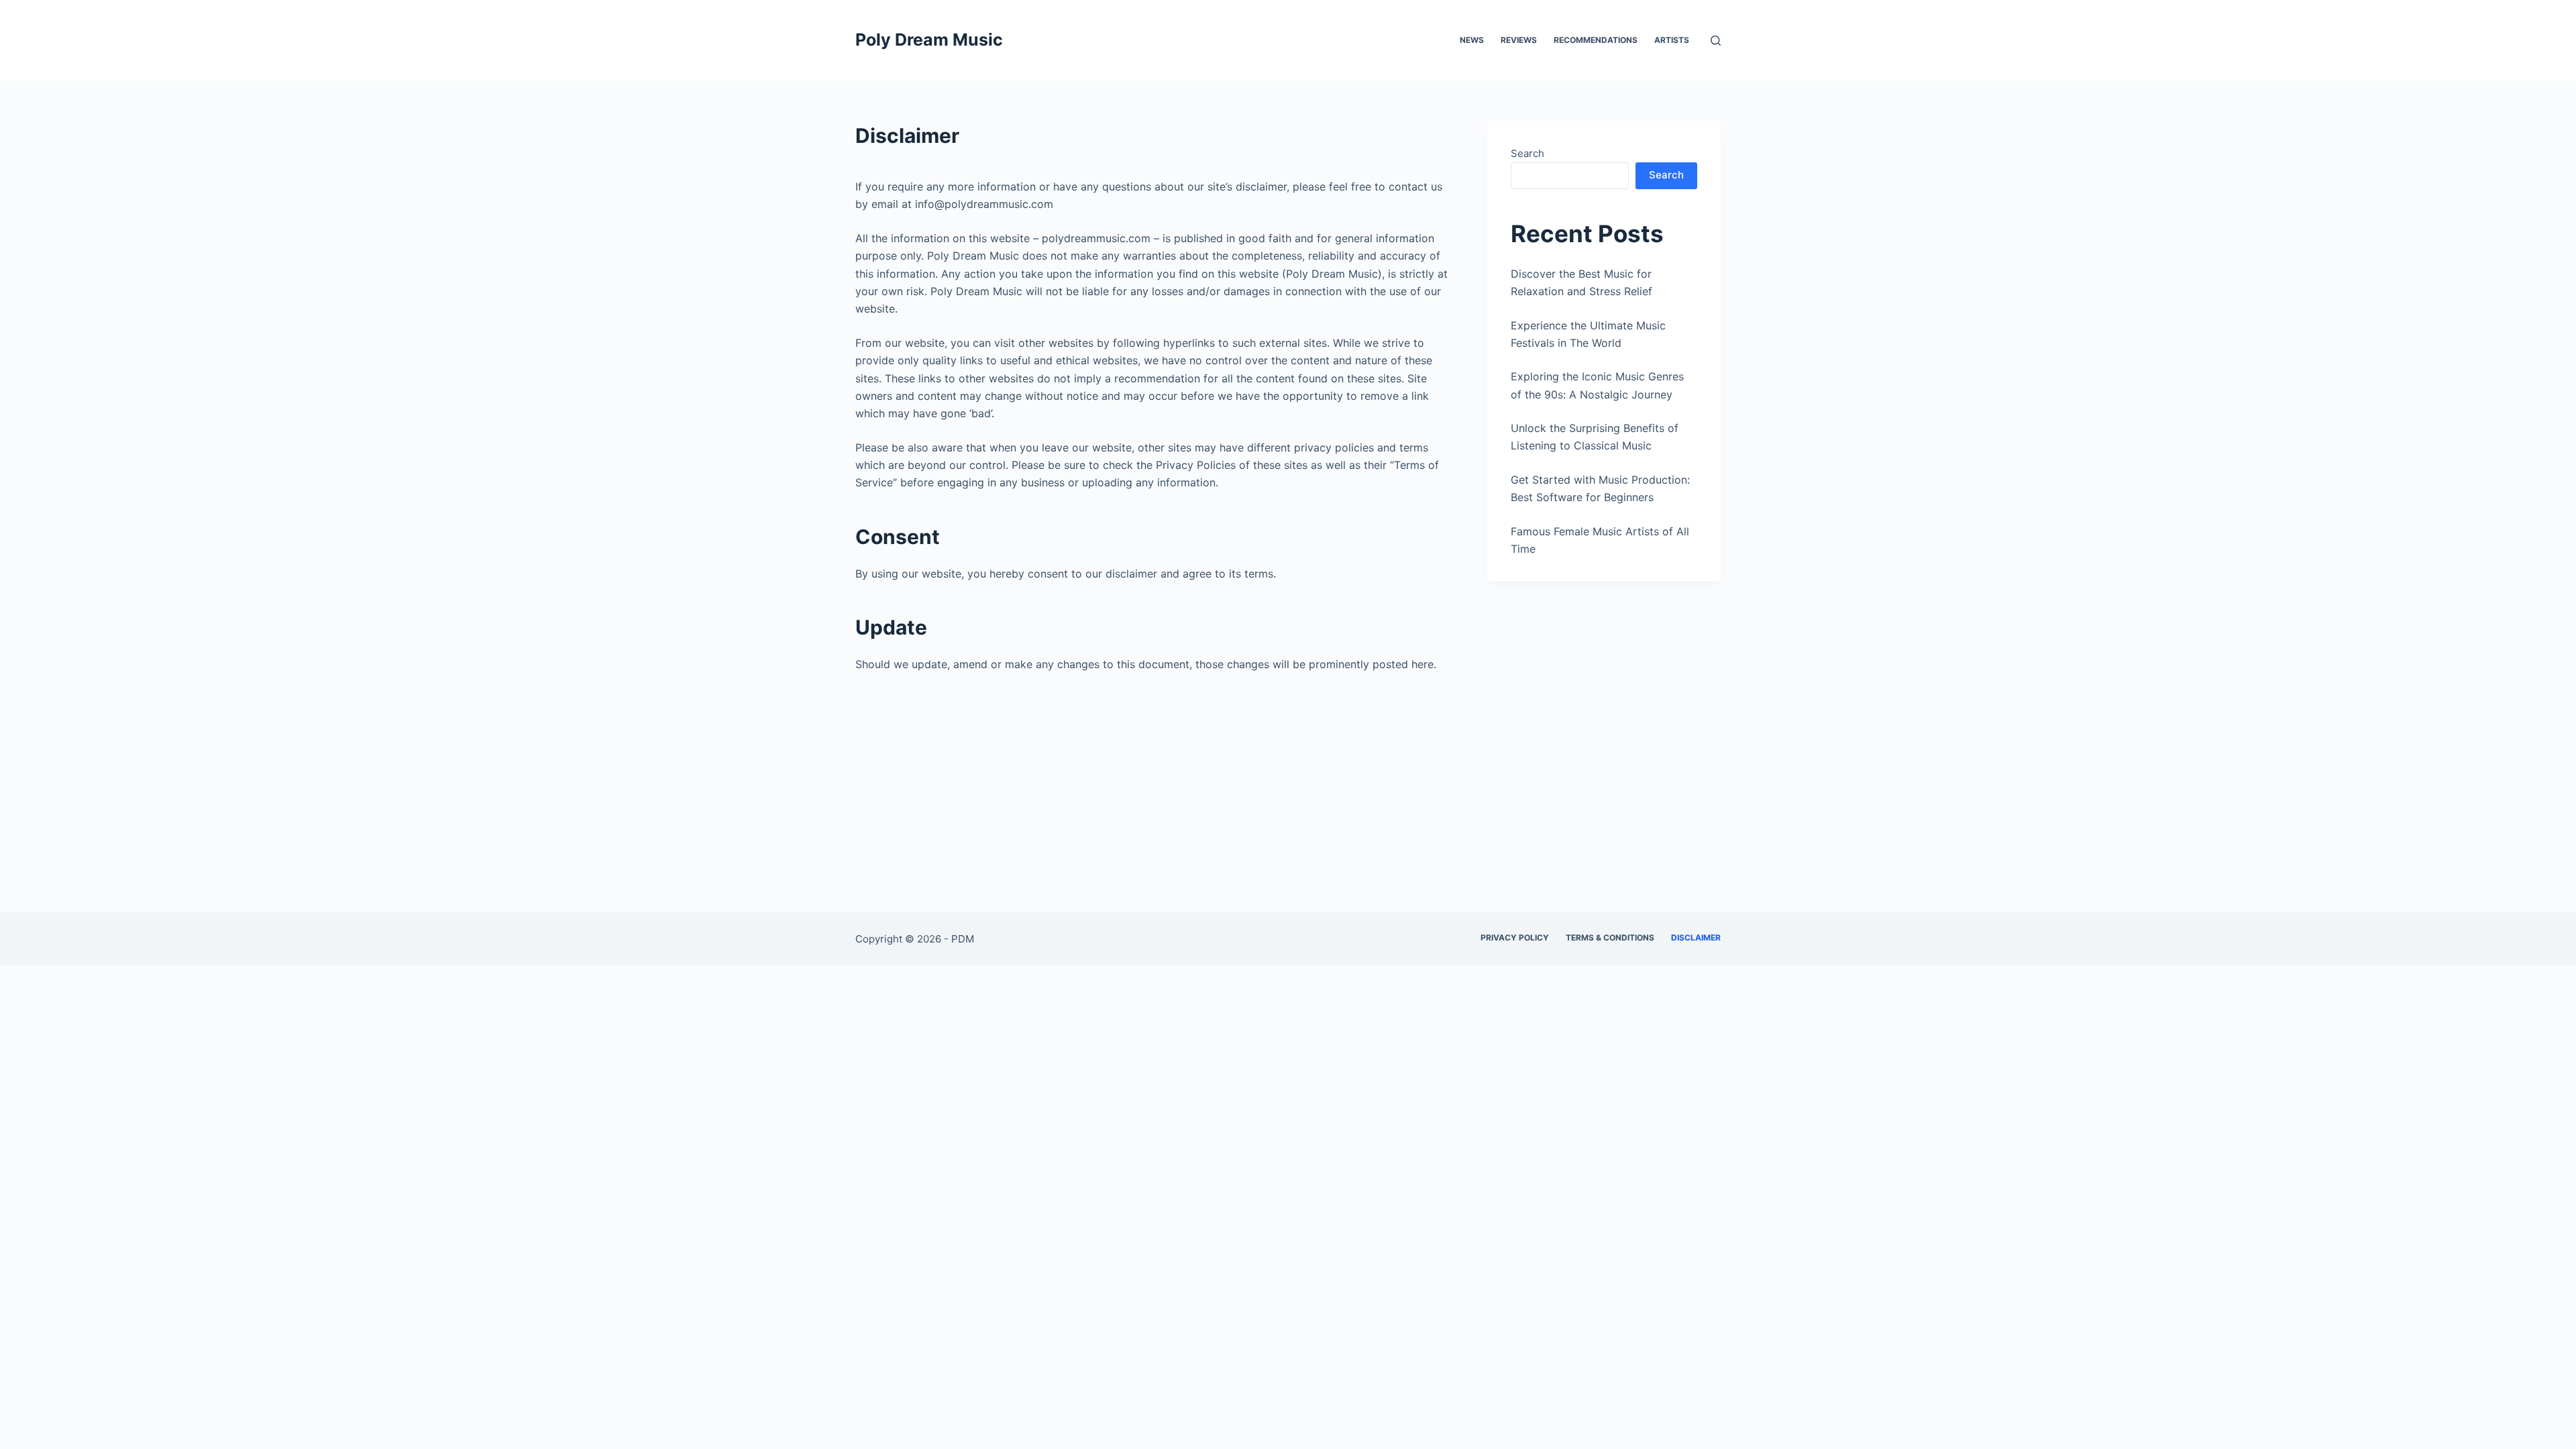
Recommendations (1596, 40)
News (1472, 40)
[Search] (1716, 41)
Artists (1672, 40)
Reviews (1519, 40)
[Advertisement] (1288, 813)
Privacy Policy (1515, 937)
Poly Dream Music (929, 40)
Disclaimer (1696, 937)
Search (1527, 153)
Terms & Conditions (1610, 937)
